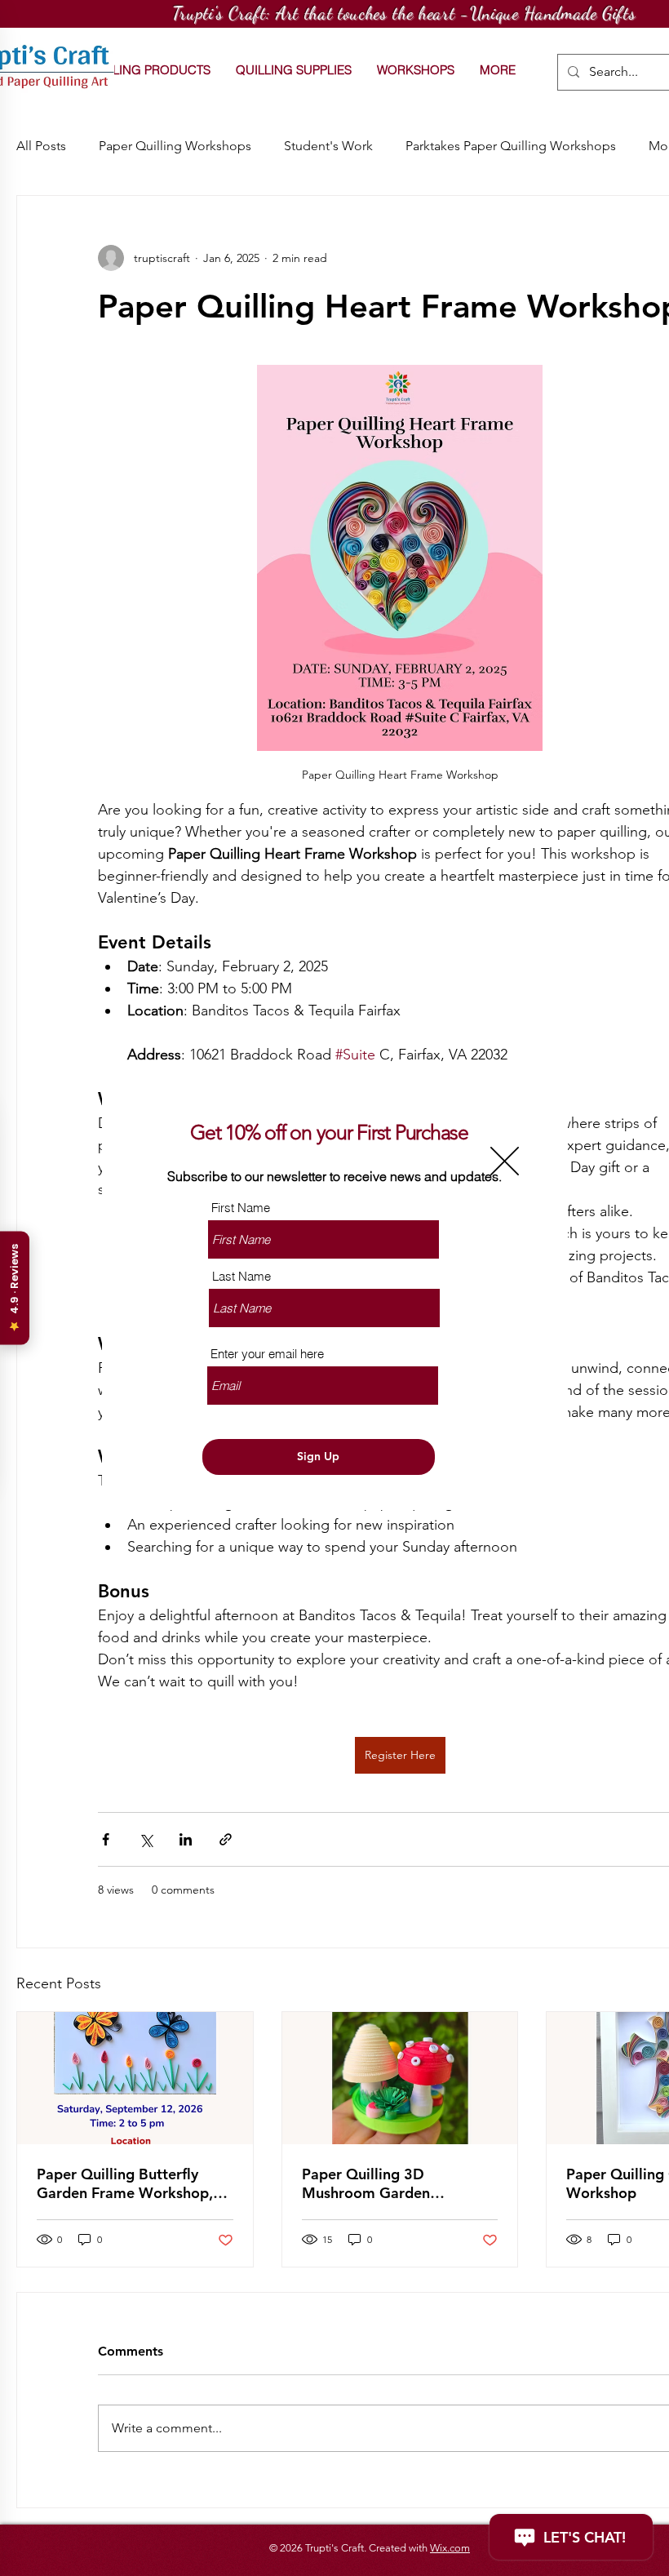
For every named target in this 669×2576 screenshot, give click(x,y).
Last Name (241, 1276)
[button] (505, 1161)
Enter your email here (267, 1354)
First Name (241, 1208)
